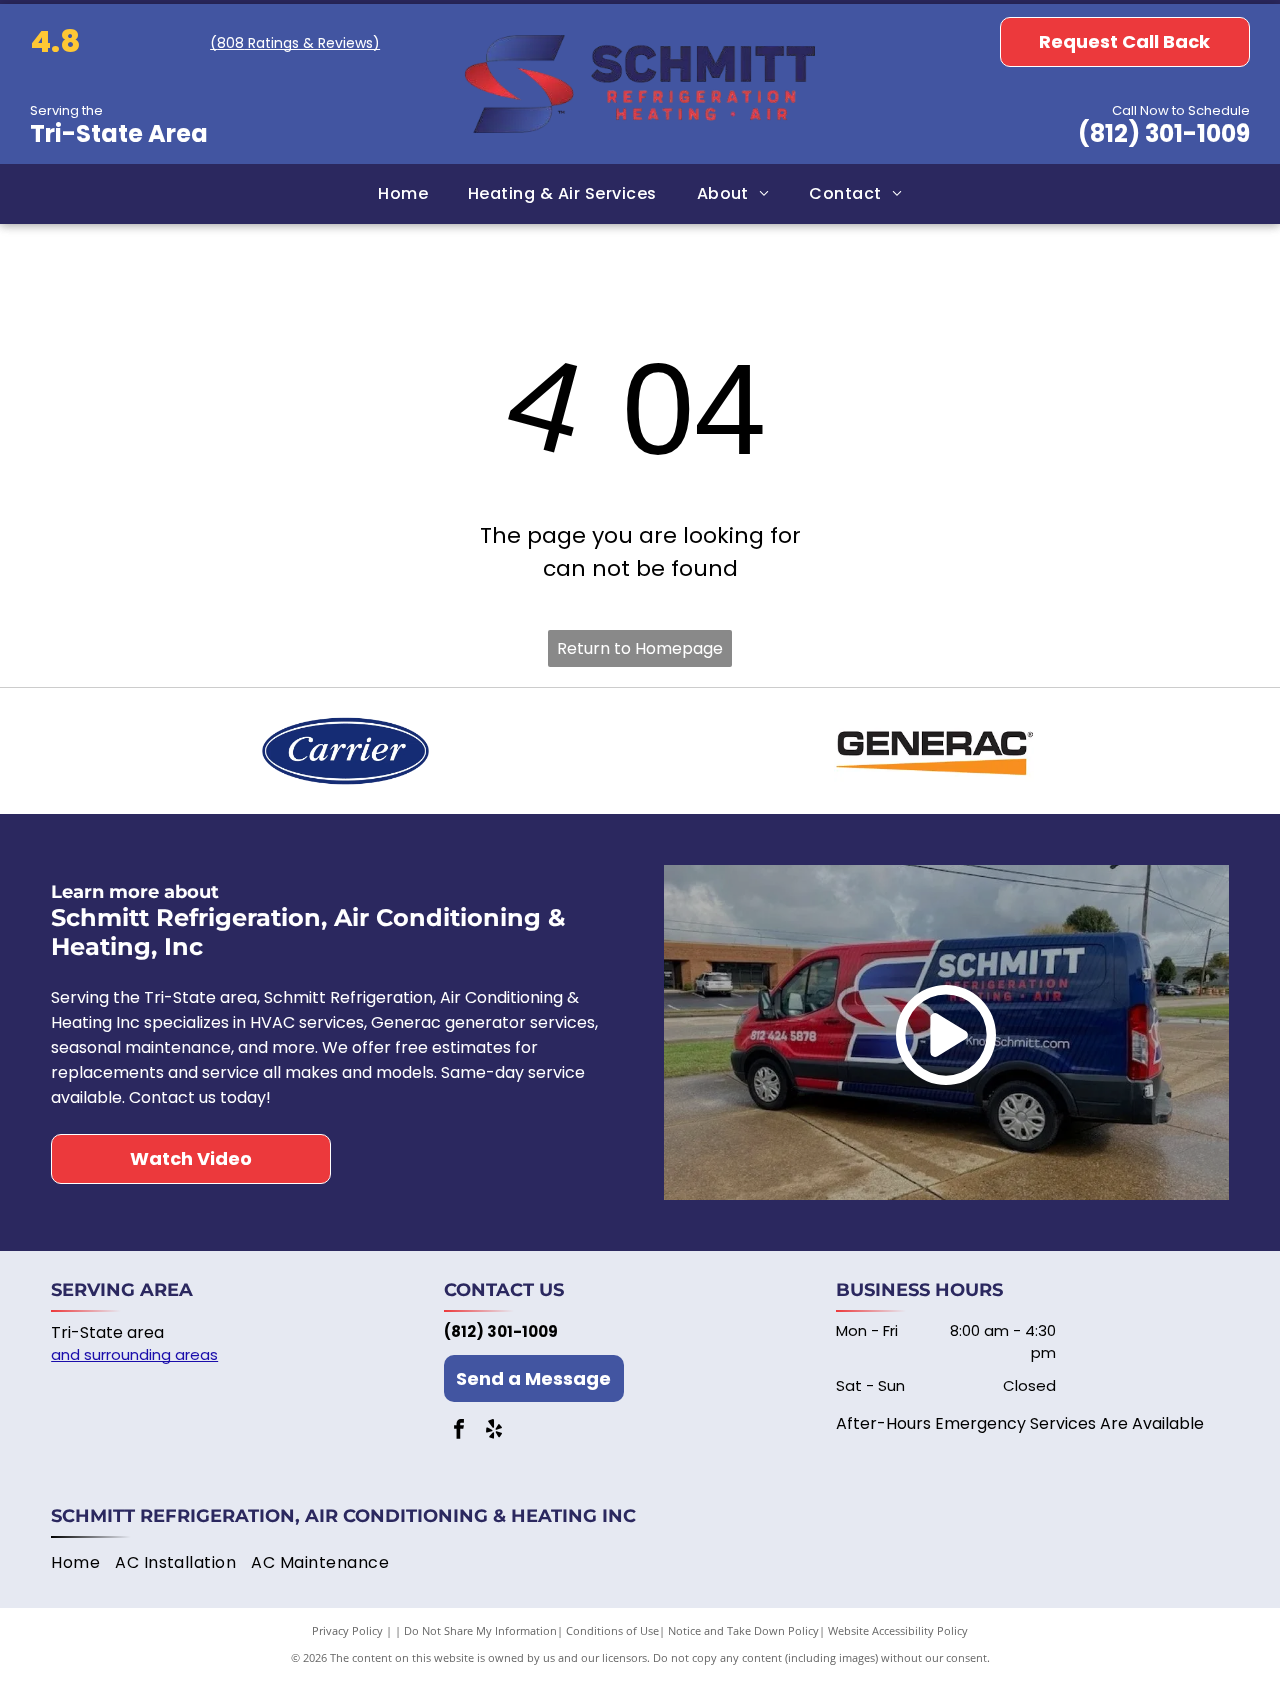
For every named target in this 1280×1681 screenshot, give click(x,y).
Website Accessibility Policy (898, 1630)
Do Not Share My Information (480, 1630)
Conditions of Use (612, 1630)
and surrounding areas (134, 1354)
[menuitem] (403, 194)
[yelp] (494, 1431)
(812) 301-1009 (1164, 133)
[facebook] (459, 1431)
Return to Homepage (640, 648)
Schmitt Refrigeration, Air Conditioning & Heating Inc (343, 1516)
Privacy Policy (347, 1630)
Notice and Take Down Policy (743, 1630)
